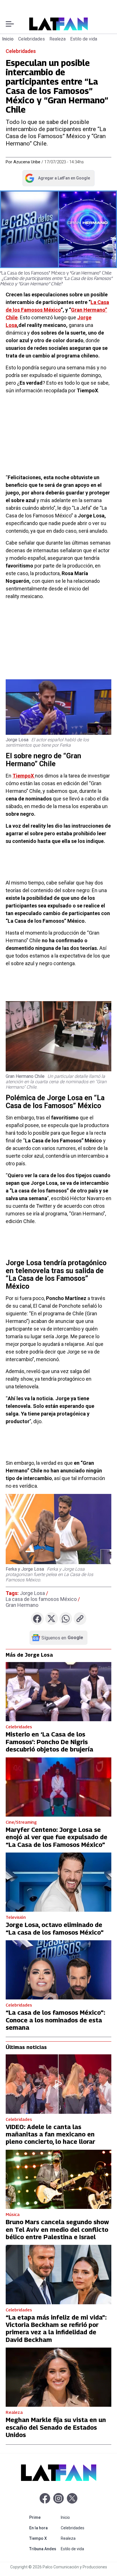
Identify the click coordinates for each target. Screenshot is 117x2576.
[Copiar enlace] (80, 1619)
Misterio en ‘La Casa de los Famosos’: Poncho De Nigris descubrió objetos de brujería (49, 1742)
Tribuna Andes (44, 2549)
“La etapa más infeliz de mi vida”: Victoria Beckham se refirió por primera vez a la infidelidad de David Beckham (56, 2328)
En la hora (44, 2528)
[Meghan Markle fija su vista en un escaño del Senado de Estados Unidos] (58, 2377)
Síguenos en (62, 1638)
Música (13, 2214)
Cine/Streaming (21, 1822)
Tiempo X (44, 2538)
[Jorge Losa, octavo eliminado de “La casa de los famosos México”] (58, 1882)
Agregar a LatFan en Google (57, 179)
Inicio (8, 39)
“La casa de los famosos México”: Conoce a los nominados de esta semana (55, 2020)
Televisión (16, 1917)
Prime (44, 2517)
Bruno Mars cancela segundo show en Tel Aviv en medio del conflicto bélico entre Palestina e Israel (57, 2229)
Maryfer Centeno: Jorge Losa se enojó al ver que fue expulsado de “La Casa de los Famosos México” (57, 1837)
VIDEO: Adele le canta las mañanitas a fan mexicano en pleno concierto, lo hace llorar (50, 2134)
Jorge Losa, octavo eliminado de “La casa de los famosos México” (55, 1928)
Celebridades (32, 39)
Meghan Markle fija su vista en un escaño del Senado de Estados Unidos (56, 2427)
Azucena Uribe (27, 162)
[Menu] (10, 24)
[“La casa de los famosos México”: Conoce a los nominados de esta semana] (58, 1970)
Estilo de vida (84, 39)
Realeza (58, 39)
